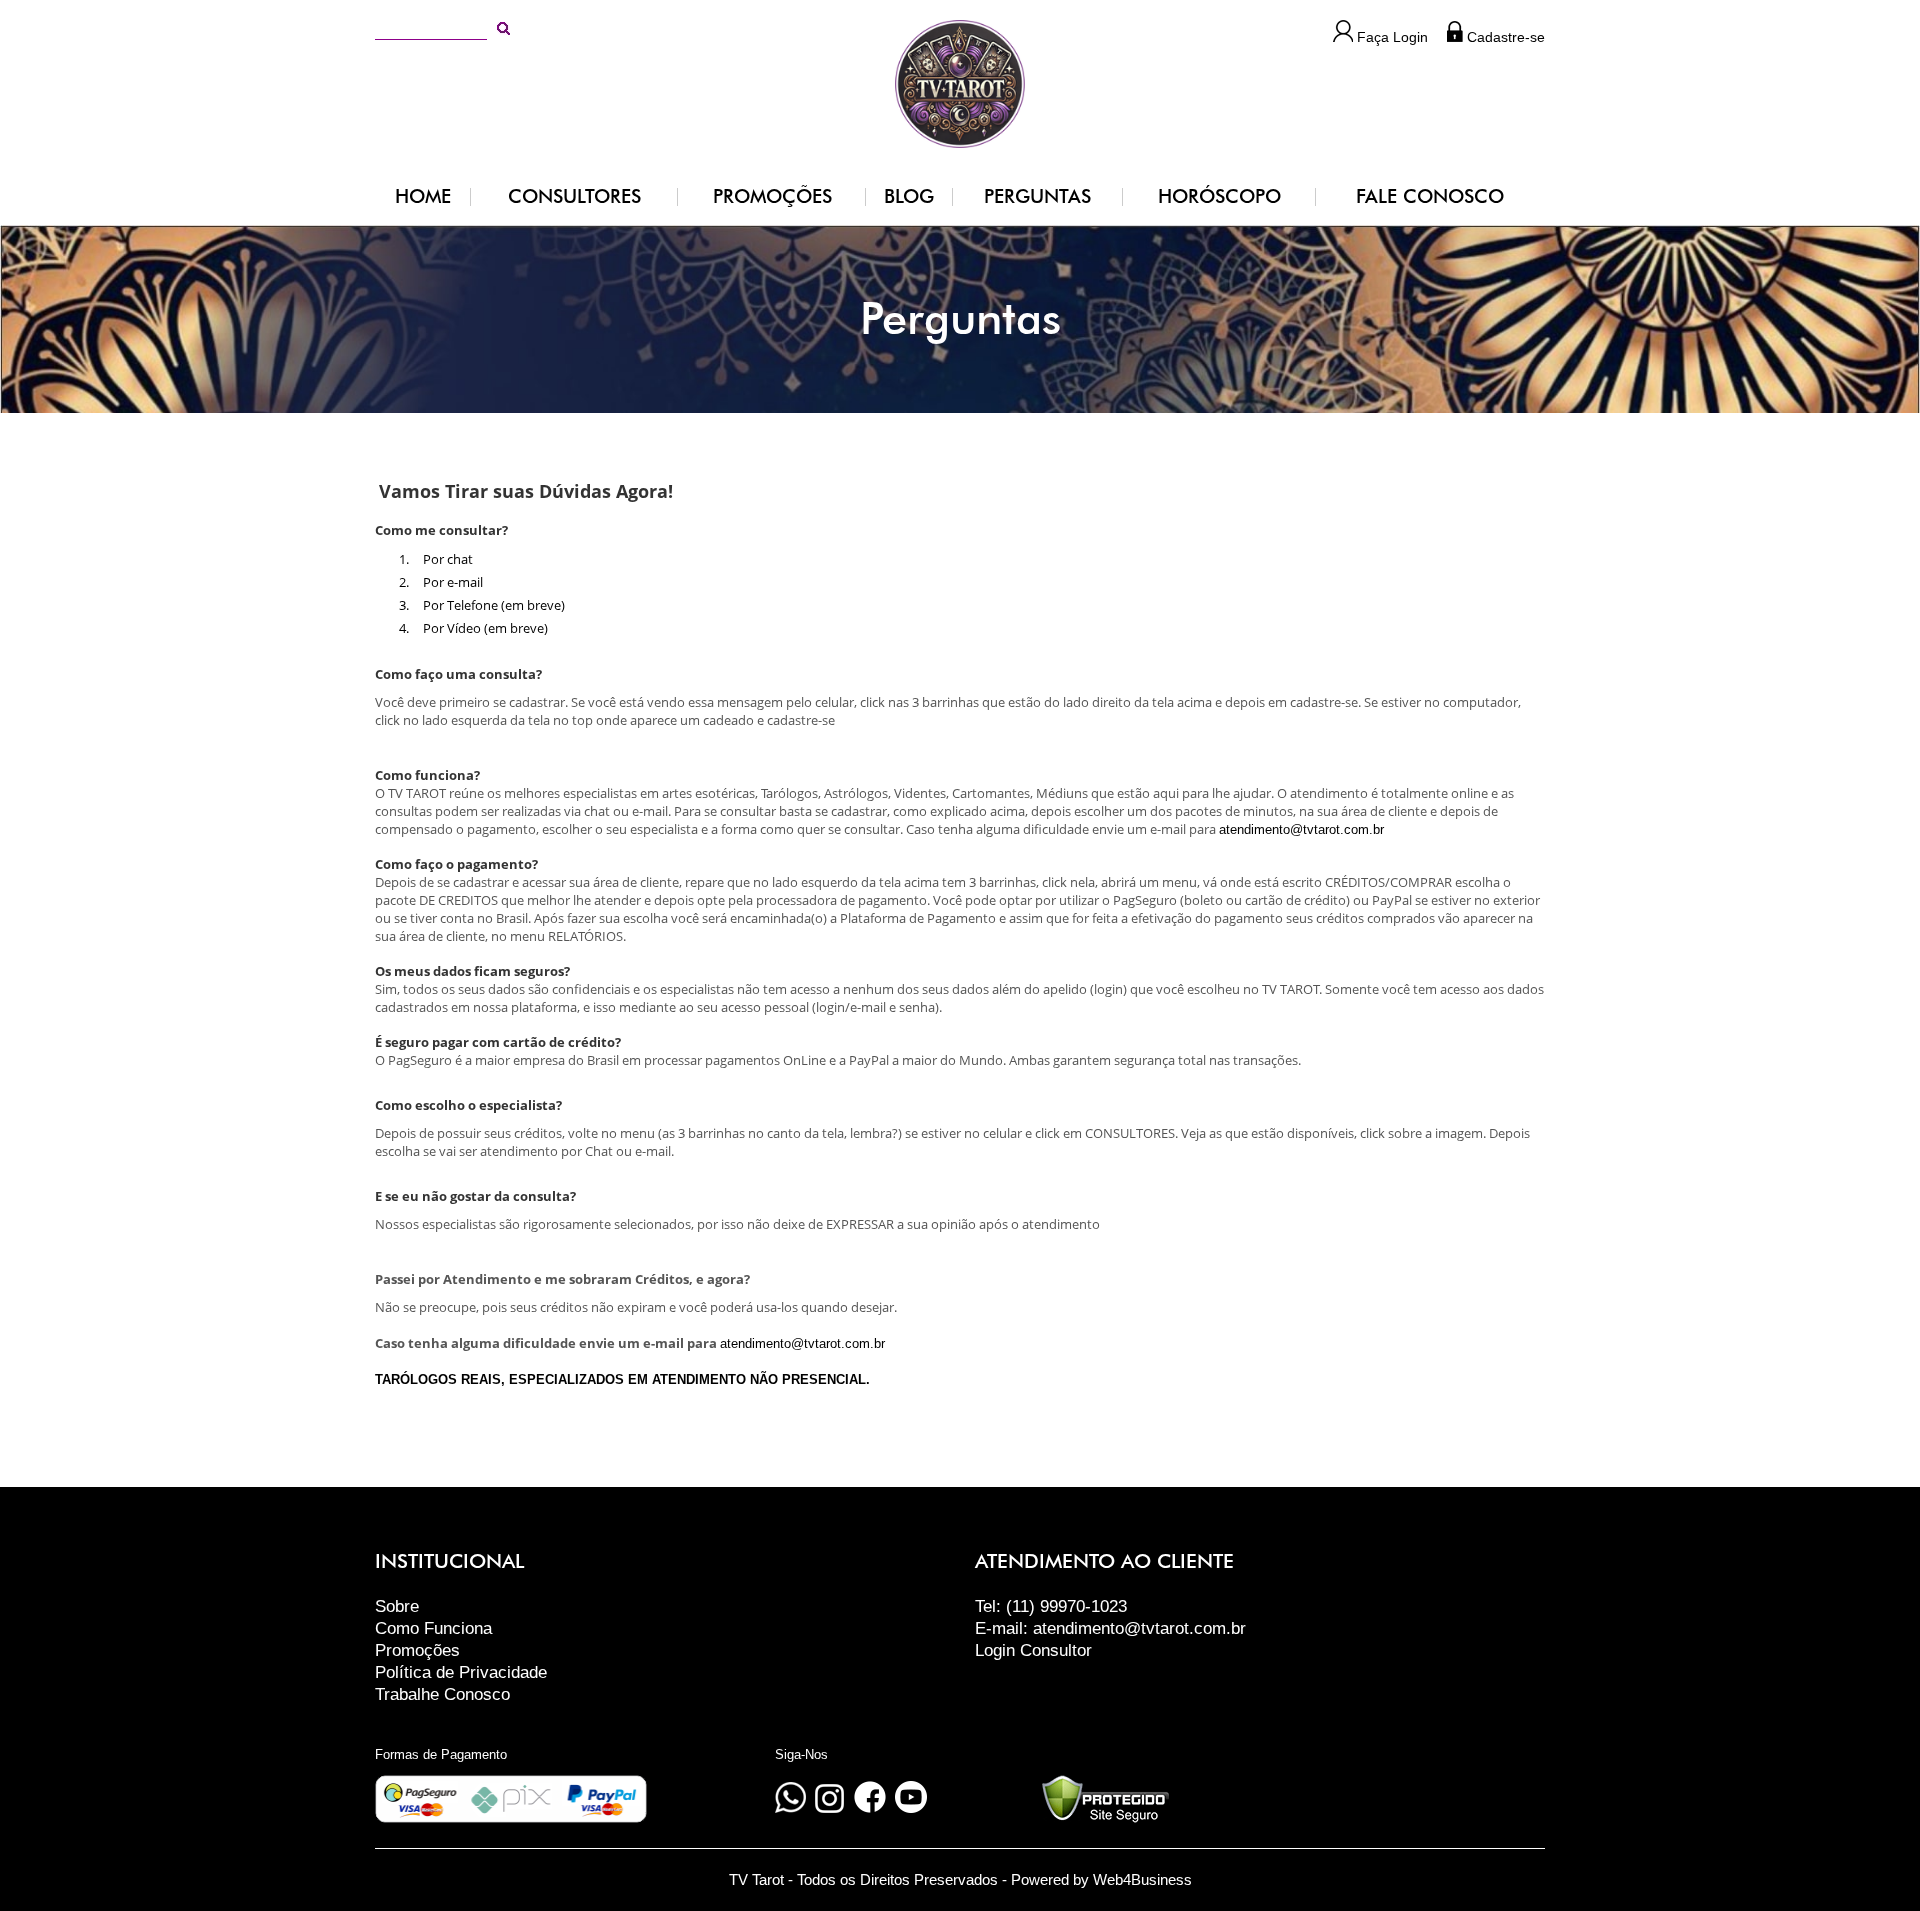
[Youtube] (911, 1808)
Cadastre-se (1504, 37)
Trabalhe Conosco (442, 1694)
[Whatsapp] (790, 1808)
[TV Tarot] (960, 82)
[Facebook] (870, 1808)
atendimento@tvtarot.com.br (1301, 829)
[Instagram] (830, 1808)
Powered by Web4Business (1101, 1879)
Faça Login (1390, 37)
